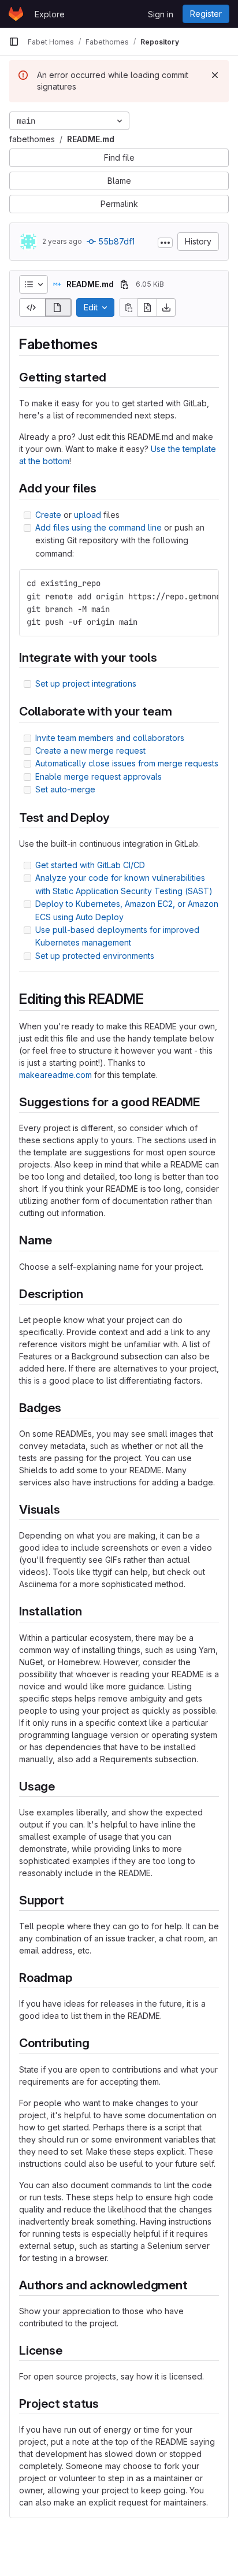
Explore (50, 14)
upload (88, 515)
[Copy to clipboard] (205, 583)
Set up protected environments (95, 956)
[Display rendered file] (59, 307)
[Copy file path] (124, 284)
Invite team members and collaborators (110, 738)
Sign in (161, 14)
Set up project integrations (86, 683)
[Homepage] (16, 14)
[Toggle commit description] (165, 243)
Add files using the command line (98, 527)
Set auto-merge (65, 789)
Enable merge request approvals (98, 776)
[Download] (166, 307)
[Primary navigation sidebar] (14, 42)
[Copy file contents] (128, 307)
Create (48, 515)
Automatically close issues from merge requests (127, 763)
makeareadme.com (55, 1075)
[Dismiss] (215, 75)
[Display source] (32, 307)
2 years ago (62, 241)
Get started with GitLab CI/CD (90, 865)
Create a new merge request (90, 750)
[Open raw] (147, 307)
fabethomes (32, 139)
